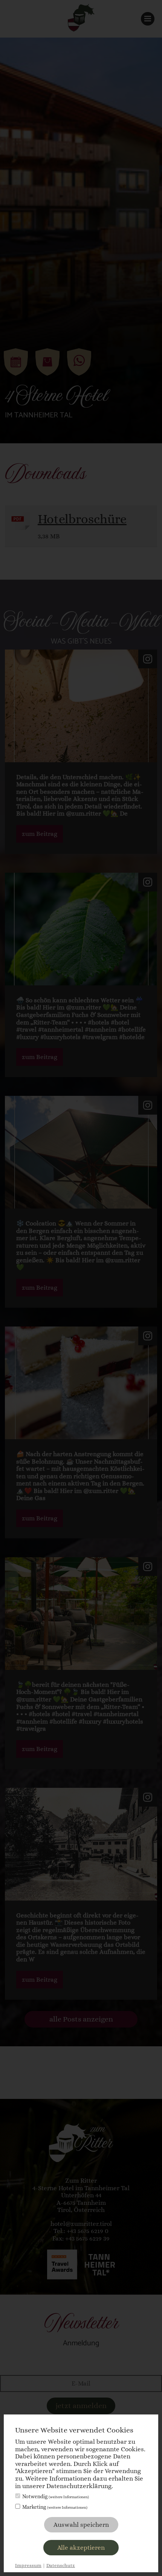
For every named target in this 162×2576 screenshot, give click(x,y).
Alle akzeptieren (81, 2548)
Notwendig (56, 2496)
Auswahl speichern (81, 2525)
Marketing (55, 2507)
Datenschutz (61, 2565)
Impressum (28, 2565)
